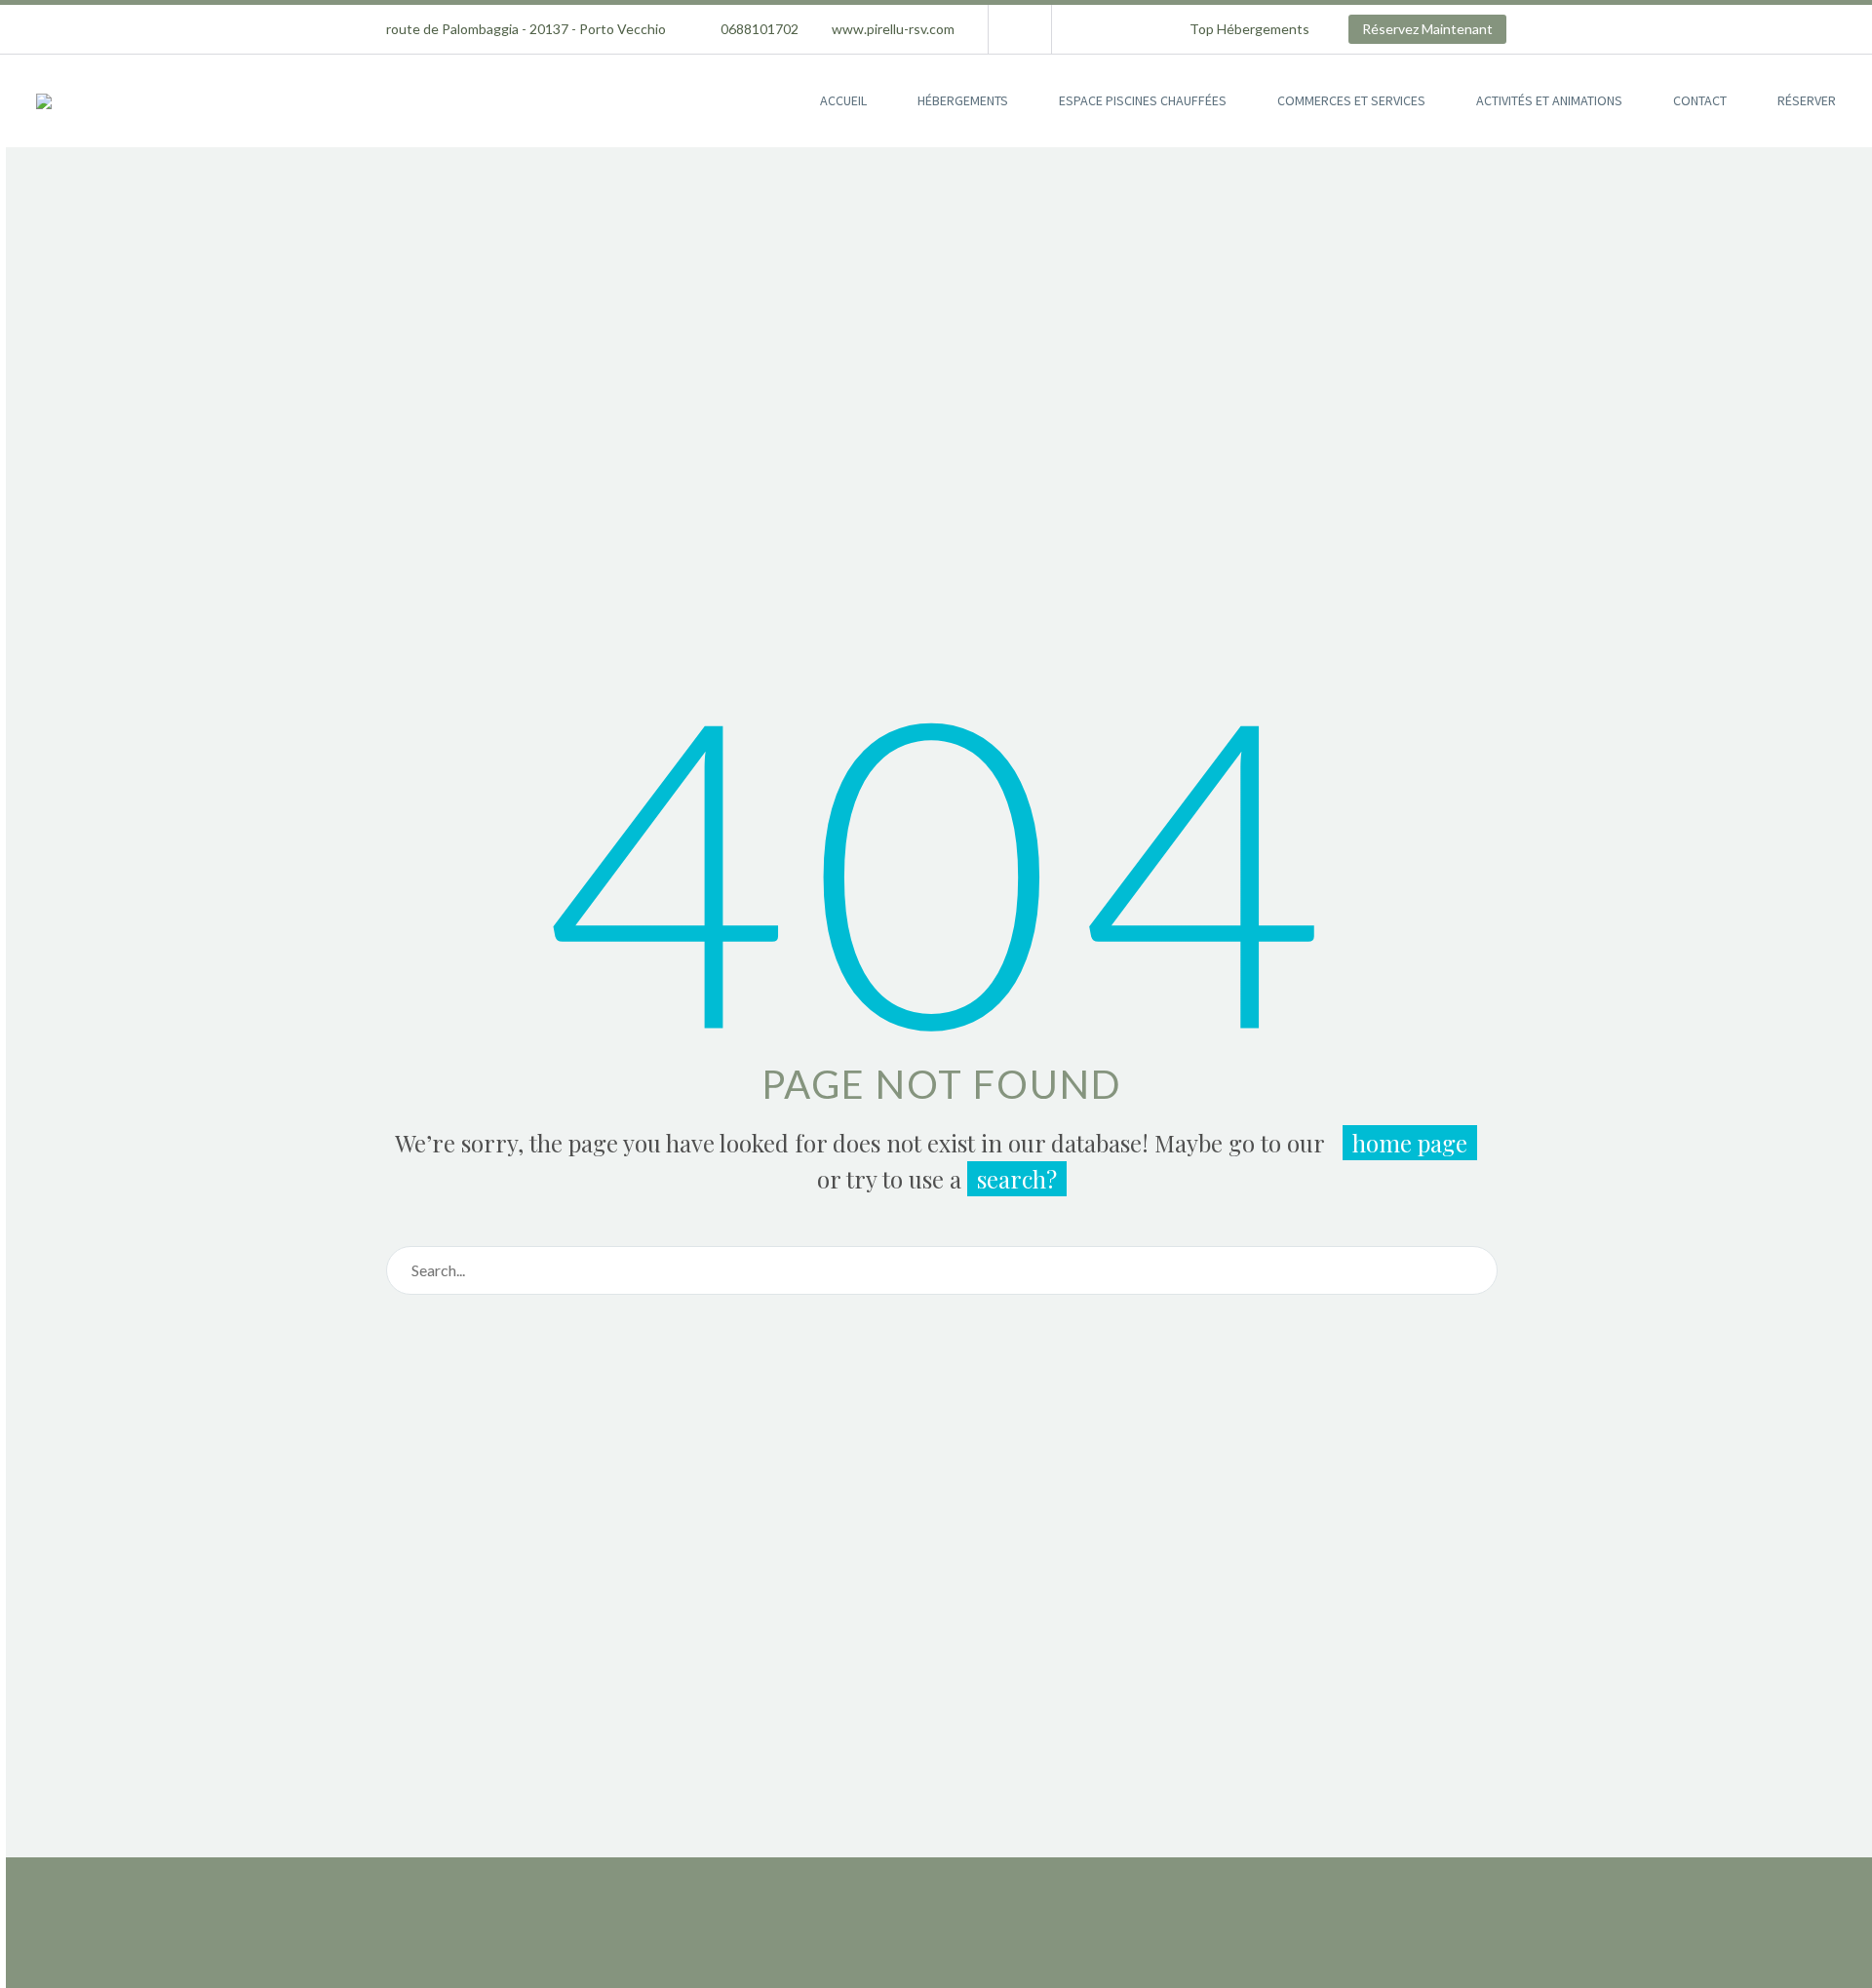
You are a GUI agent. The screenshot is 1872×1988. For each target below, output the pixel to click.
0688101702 (760, 29)
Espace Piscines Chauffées (1143, 100)
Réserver (1807, 100)
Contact (1700, 100)
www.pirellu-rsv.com (893, 29)
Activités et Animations (1549, 100)
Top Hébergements (1249, 29)
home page (1410, 1143)
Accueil (843, 100)
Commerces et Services (1351, 100)
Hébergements (963, 100)
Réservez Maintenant (1427, 29)
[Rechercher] (1473, 1270)
